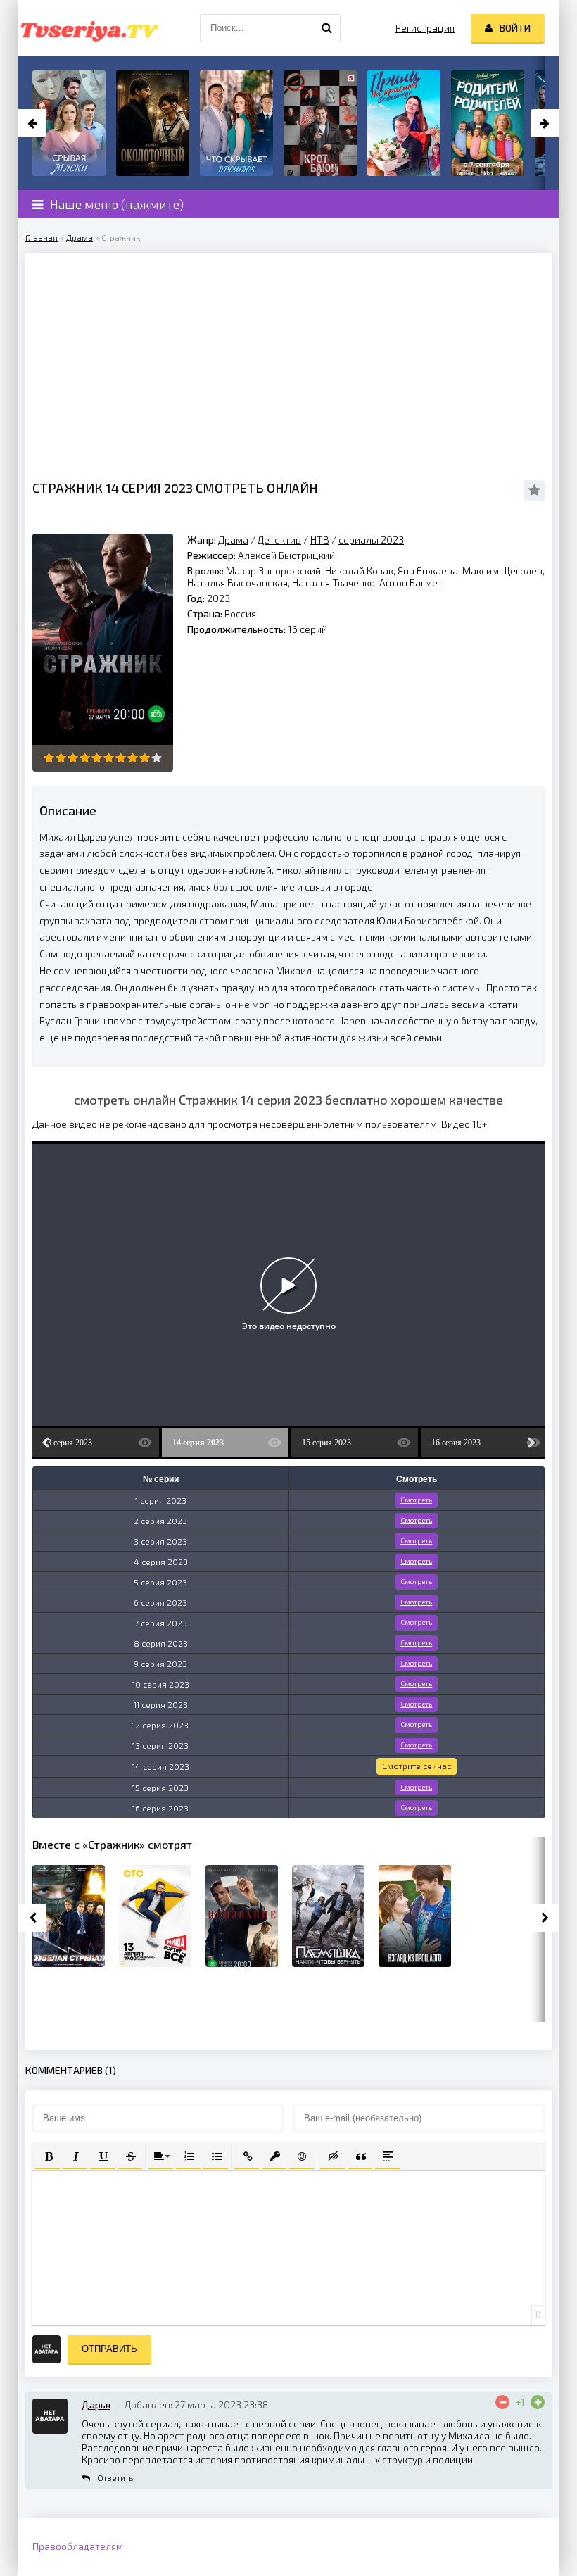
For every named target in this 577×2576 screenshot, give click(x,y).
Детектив (279, 540)
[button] (47, 2155)
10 (157, 758)
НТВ (320, 540)
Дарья (96, 2405)
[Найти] (326, 28)
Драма (80, 237)
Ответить (115, 2477)
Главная (42, 237)
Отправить (109, 2349)
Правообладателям (78, 2546)
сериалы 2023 (371, 540)
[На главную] (89, 28)
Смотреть (416, 1500)
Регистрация (425, 28)
